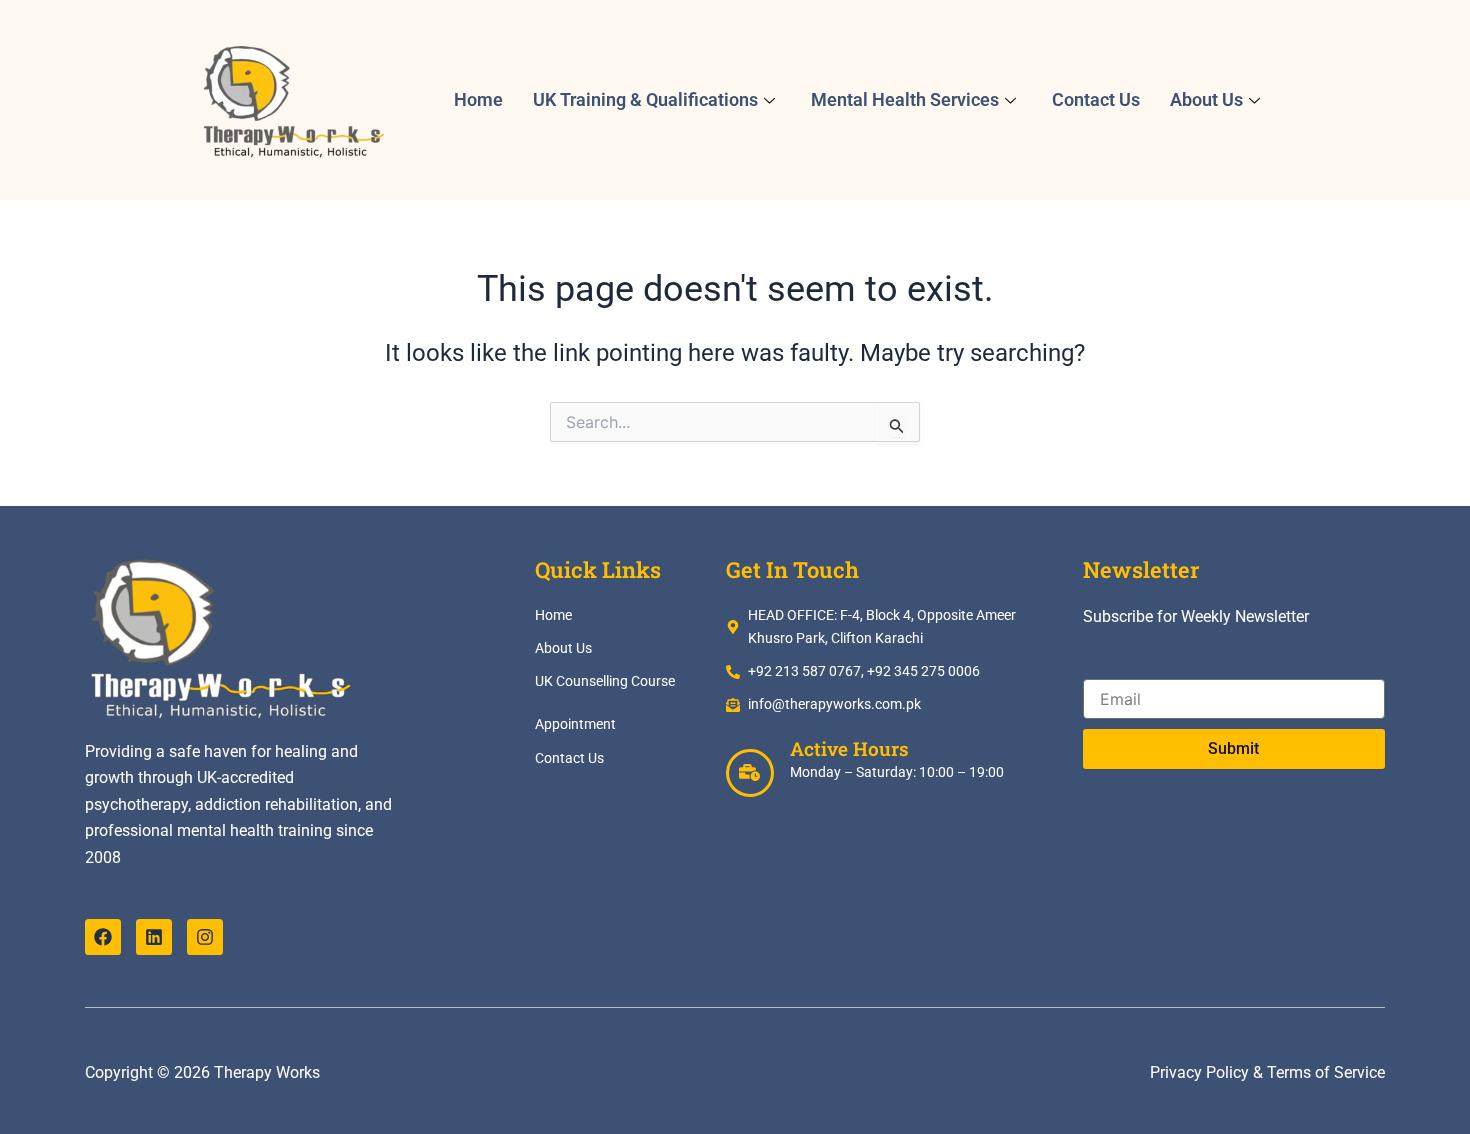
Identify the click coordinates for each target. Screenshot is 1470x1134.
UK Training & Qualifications (645, 99)
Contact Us (1096, 99)
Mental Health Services (905, 99)
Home (478, 99)
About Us (1206, 99)
